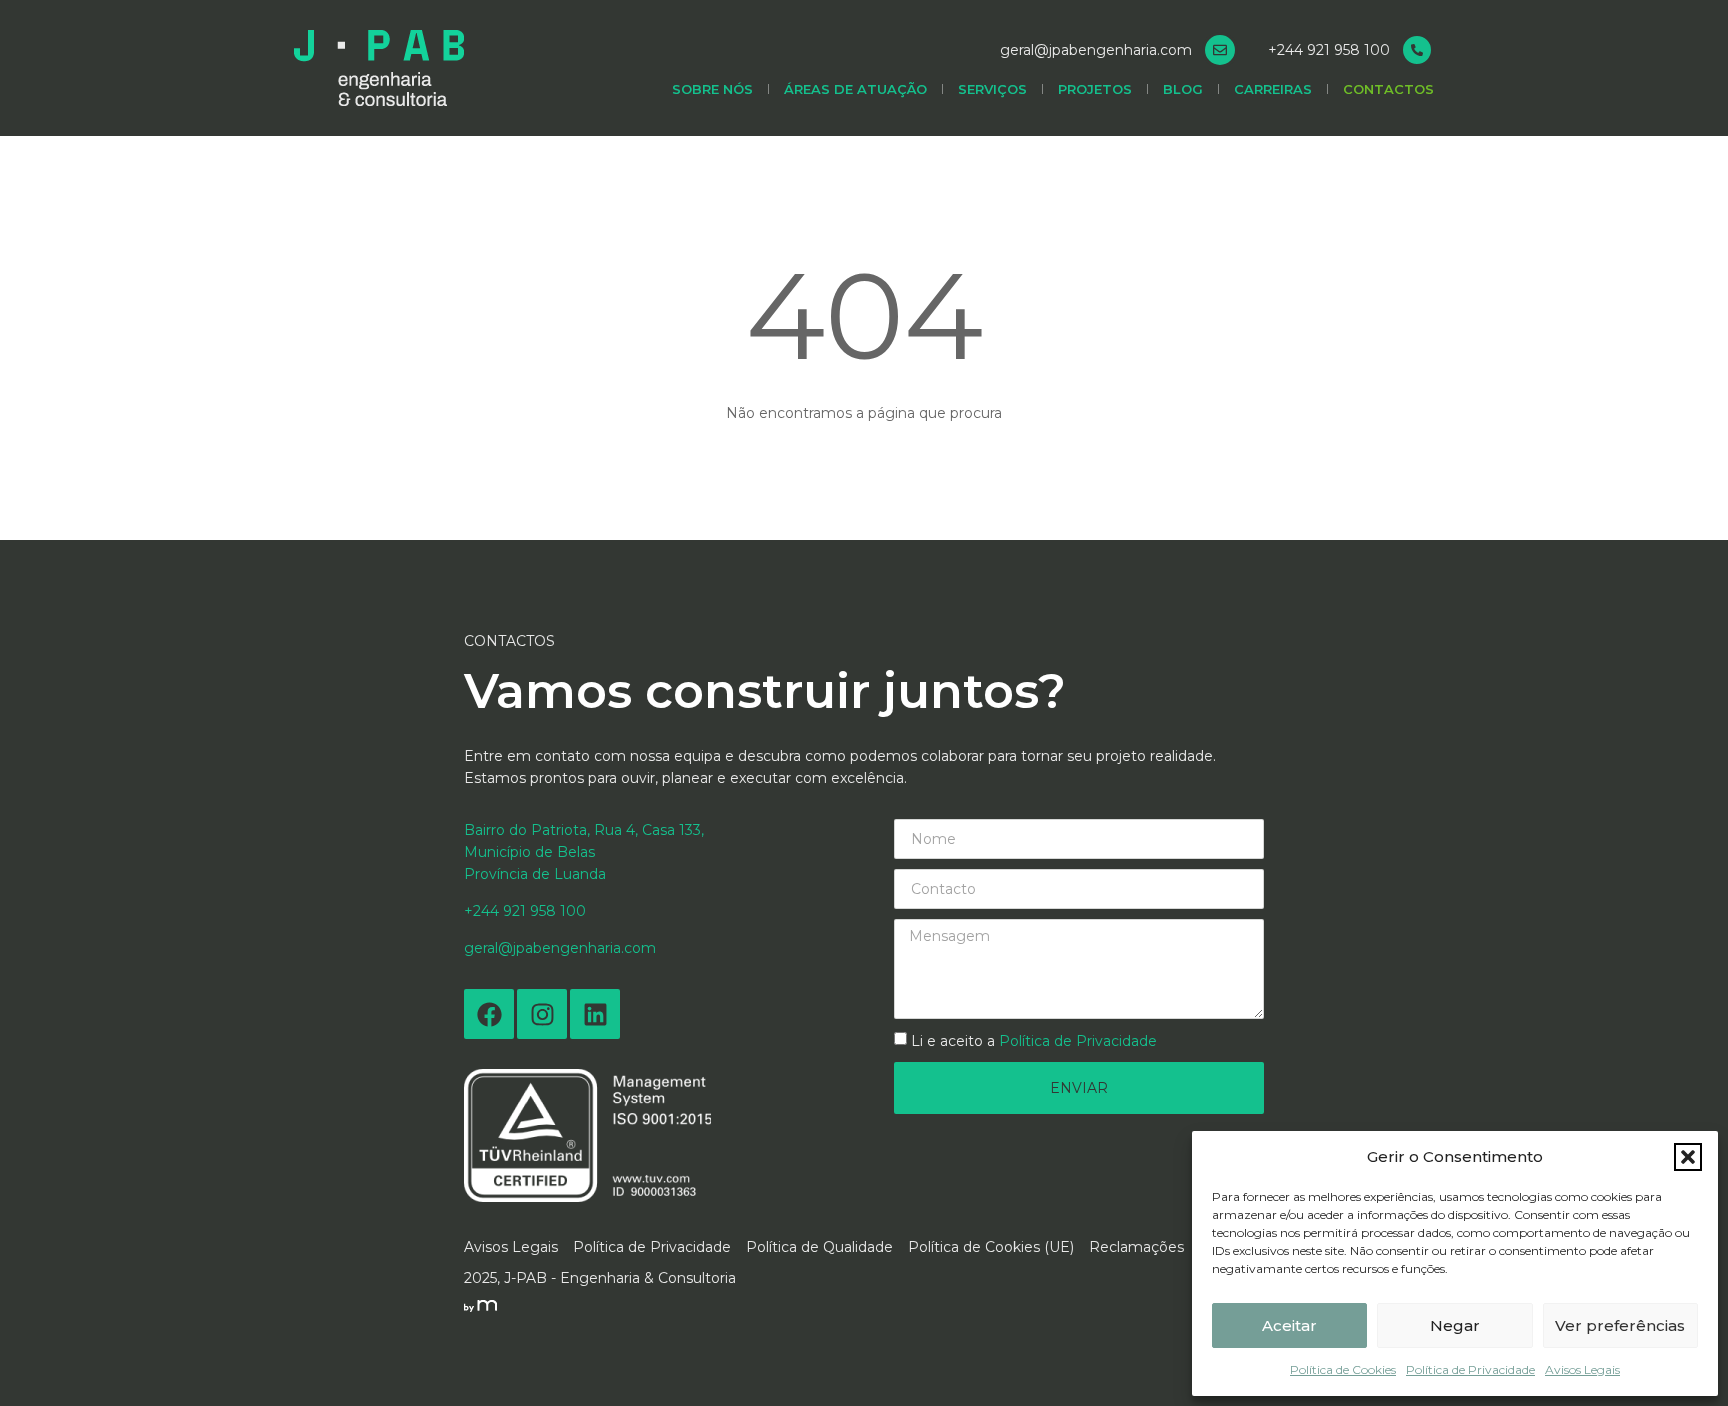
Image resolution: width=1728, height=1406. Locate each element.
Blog (1183, 89)
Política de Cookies (1343, 1369)
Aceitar (1289, 1325)
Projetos (1095, 89)
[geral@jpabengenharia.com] (1220, 50)
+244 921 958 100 (1329, 50)
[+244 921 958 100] (1417, 50)
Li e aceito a (1034, 1041)
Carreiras (1273, 89)
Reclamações (1136, 1247)
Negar (1455, 1325)
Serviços (992, 89)
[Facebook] (489, 1014)
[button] (1688, 1157)
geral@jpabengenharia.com (1096, 50)
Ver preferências (1620, 1325)
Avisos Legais (1582, 1369)
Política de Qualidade (819, 1247)
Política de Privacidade (1470, 1369)
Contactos (1388, 89)
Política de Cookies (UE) (991, 1247)
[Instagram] (542, 1014)
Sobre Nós (712, 89)
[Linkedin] (595, 1014)
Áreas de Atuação (855, 89)
